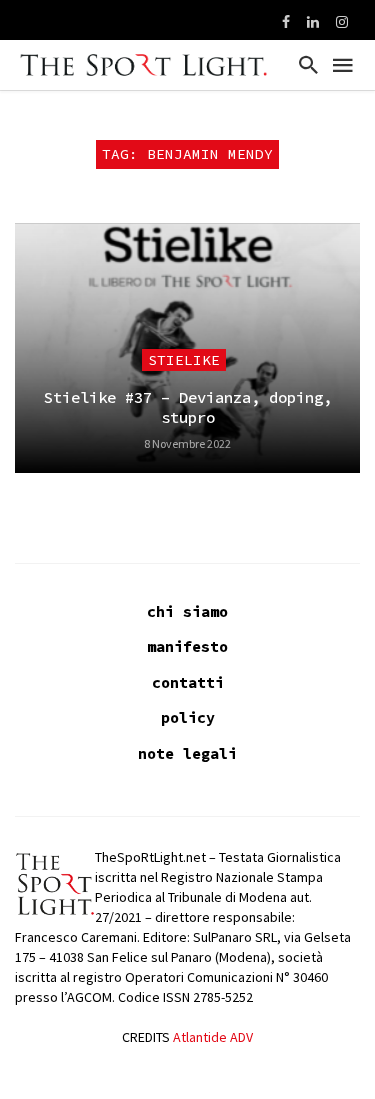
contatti (188, 682)
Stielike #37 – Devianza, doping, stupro (188, 407)
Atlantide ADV (213, 1037)
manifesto (187, 646)
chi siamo (187, 611)
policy (188, 717)
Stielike (184, 360)
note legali (187, 753)
